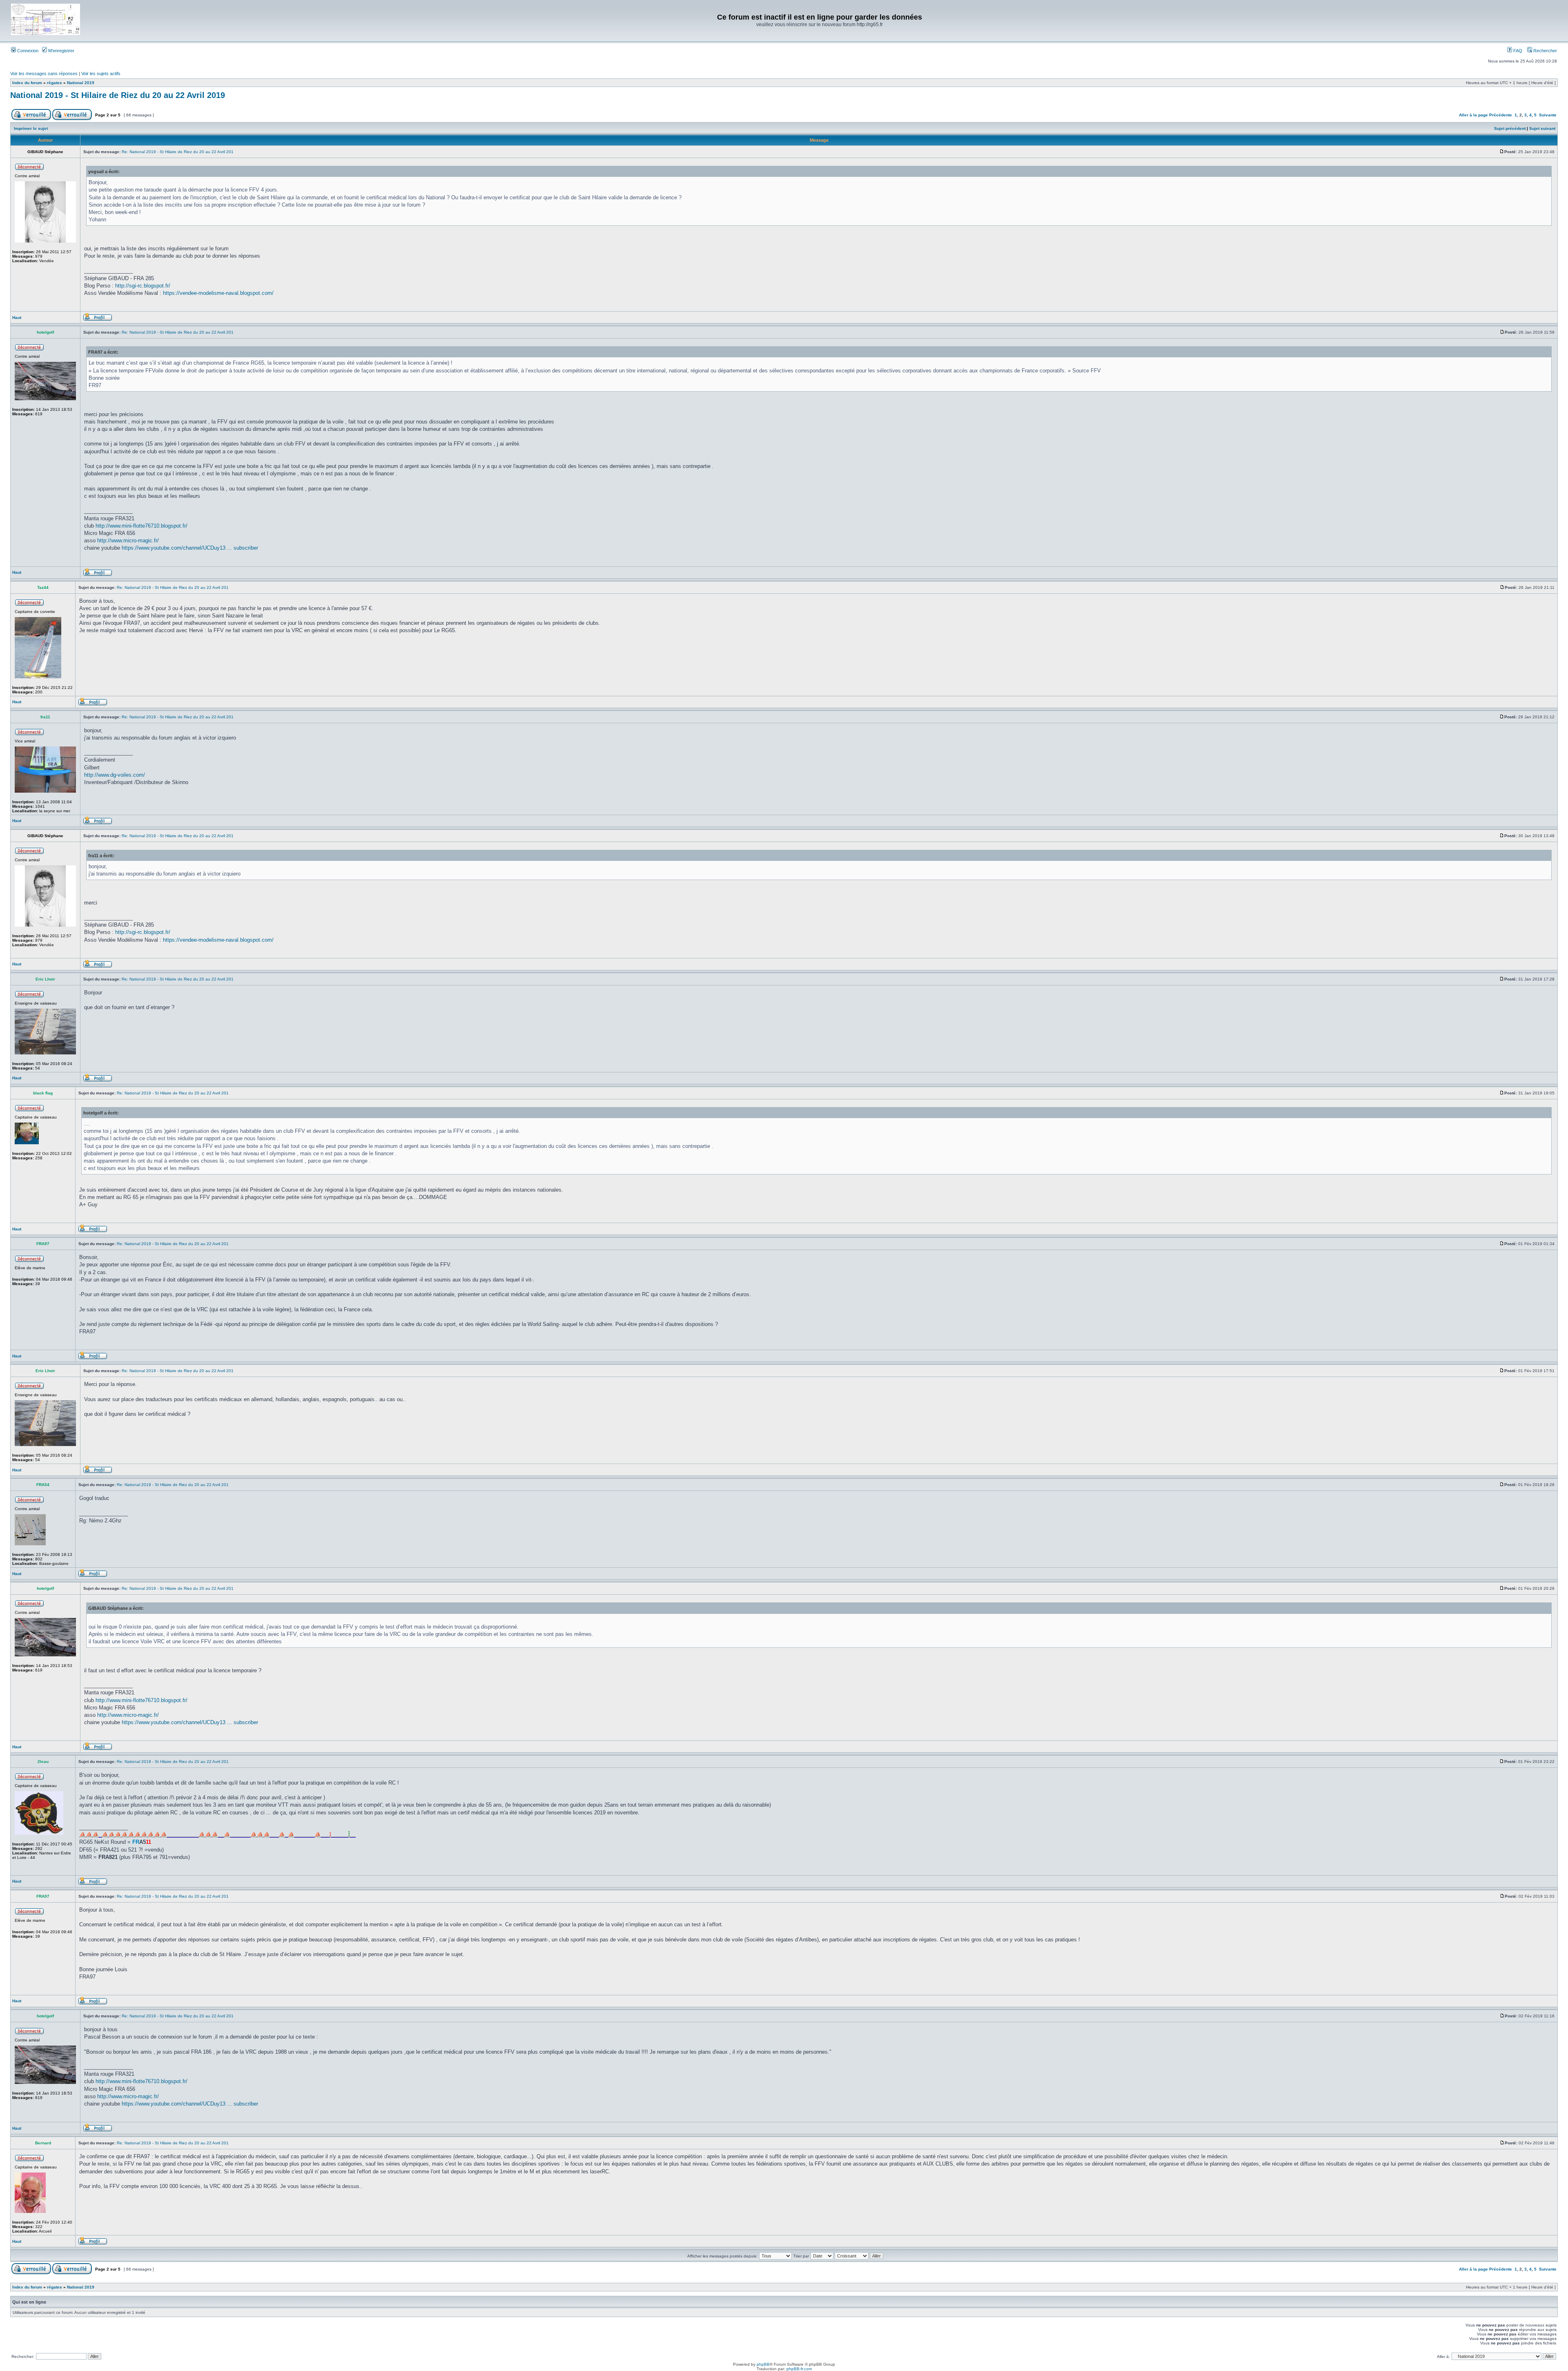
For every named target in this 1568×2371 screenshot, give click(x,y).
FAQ (1517, 51)
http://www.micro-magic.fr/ (128, 540)
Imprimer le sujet (31, 128)
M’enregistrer (61, 51)
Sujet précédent (1510, 128)
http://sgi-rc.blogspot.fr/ (143, 286)
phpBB (763, 2364)
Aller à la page (1473, 115)
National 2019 (81, 83)
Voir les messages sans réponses (44, 74)
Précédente (1501, 115)
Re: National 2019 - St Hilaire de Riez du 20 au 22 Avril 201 (178, 152)
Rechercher (1545, 51)
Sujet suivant (1542, 128)
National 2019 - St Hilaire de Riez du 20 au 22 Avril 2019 (118, 95)
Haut (17, 318)
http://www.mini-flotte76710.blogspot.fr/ (141, 526)
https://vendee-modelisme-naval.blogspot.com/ (218, 293)
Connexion (27, 51)
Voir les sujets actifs (101, 74)
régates (55, 83)
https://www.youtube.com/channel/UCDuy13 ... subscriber (190, 548)
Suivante (1548, 115)
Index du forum (27, 83)
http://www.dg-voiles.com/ (115, 775)
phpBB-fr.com (799, 2369)
